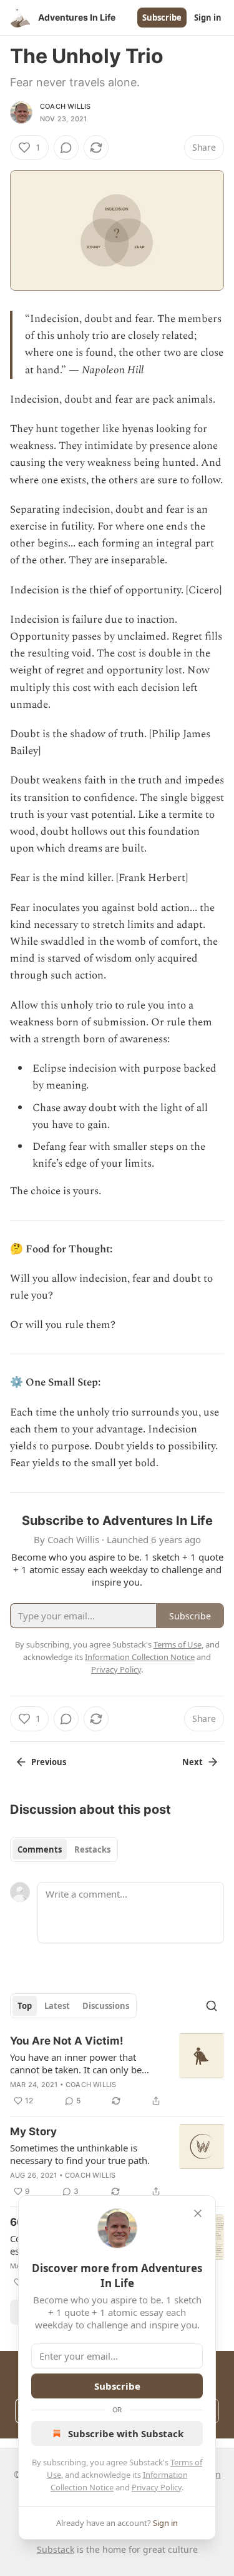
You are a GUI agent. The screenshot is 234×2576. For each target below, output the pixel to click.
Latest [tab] (57, 2006)
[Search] (212, 2006)
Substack (56, 2549)
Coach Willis (65, 106)
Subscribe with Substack (126, 2433)
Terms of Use (178, 1644)
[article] (117, 2071)
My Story (33, 2131)
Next (193, 1762)
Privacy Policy (157, 2487)
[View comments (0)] (66, 148)
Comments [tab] (40, 1849)
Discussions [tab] (106, 2006)
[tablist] (64, 1849)
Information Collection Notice (140, 1657)
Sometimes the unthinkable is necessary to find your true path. (80, 2154)
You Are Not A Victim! (67, 2041)
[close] (198, 2213)
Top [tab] (25, 2006)
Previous (49, 1762)
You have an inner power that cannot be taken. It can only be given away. (76, 2063)
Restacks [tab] (92, 1849)
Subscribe (162, 18)
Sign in (208, 18)
